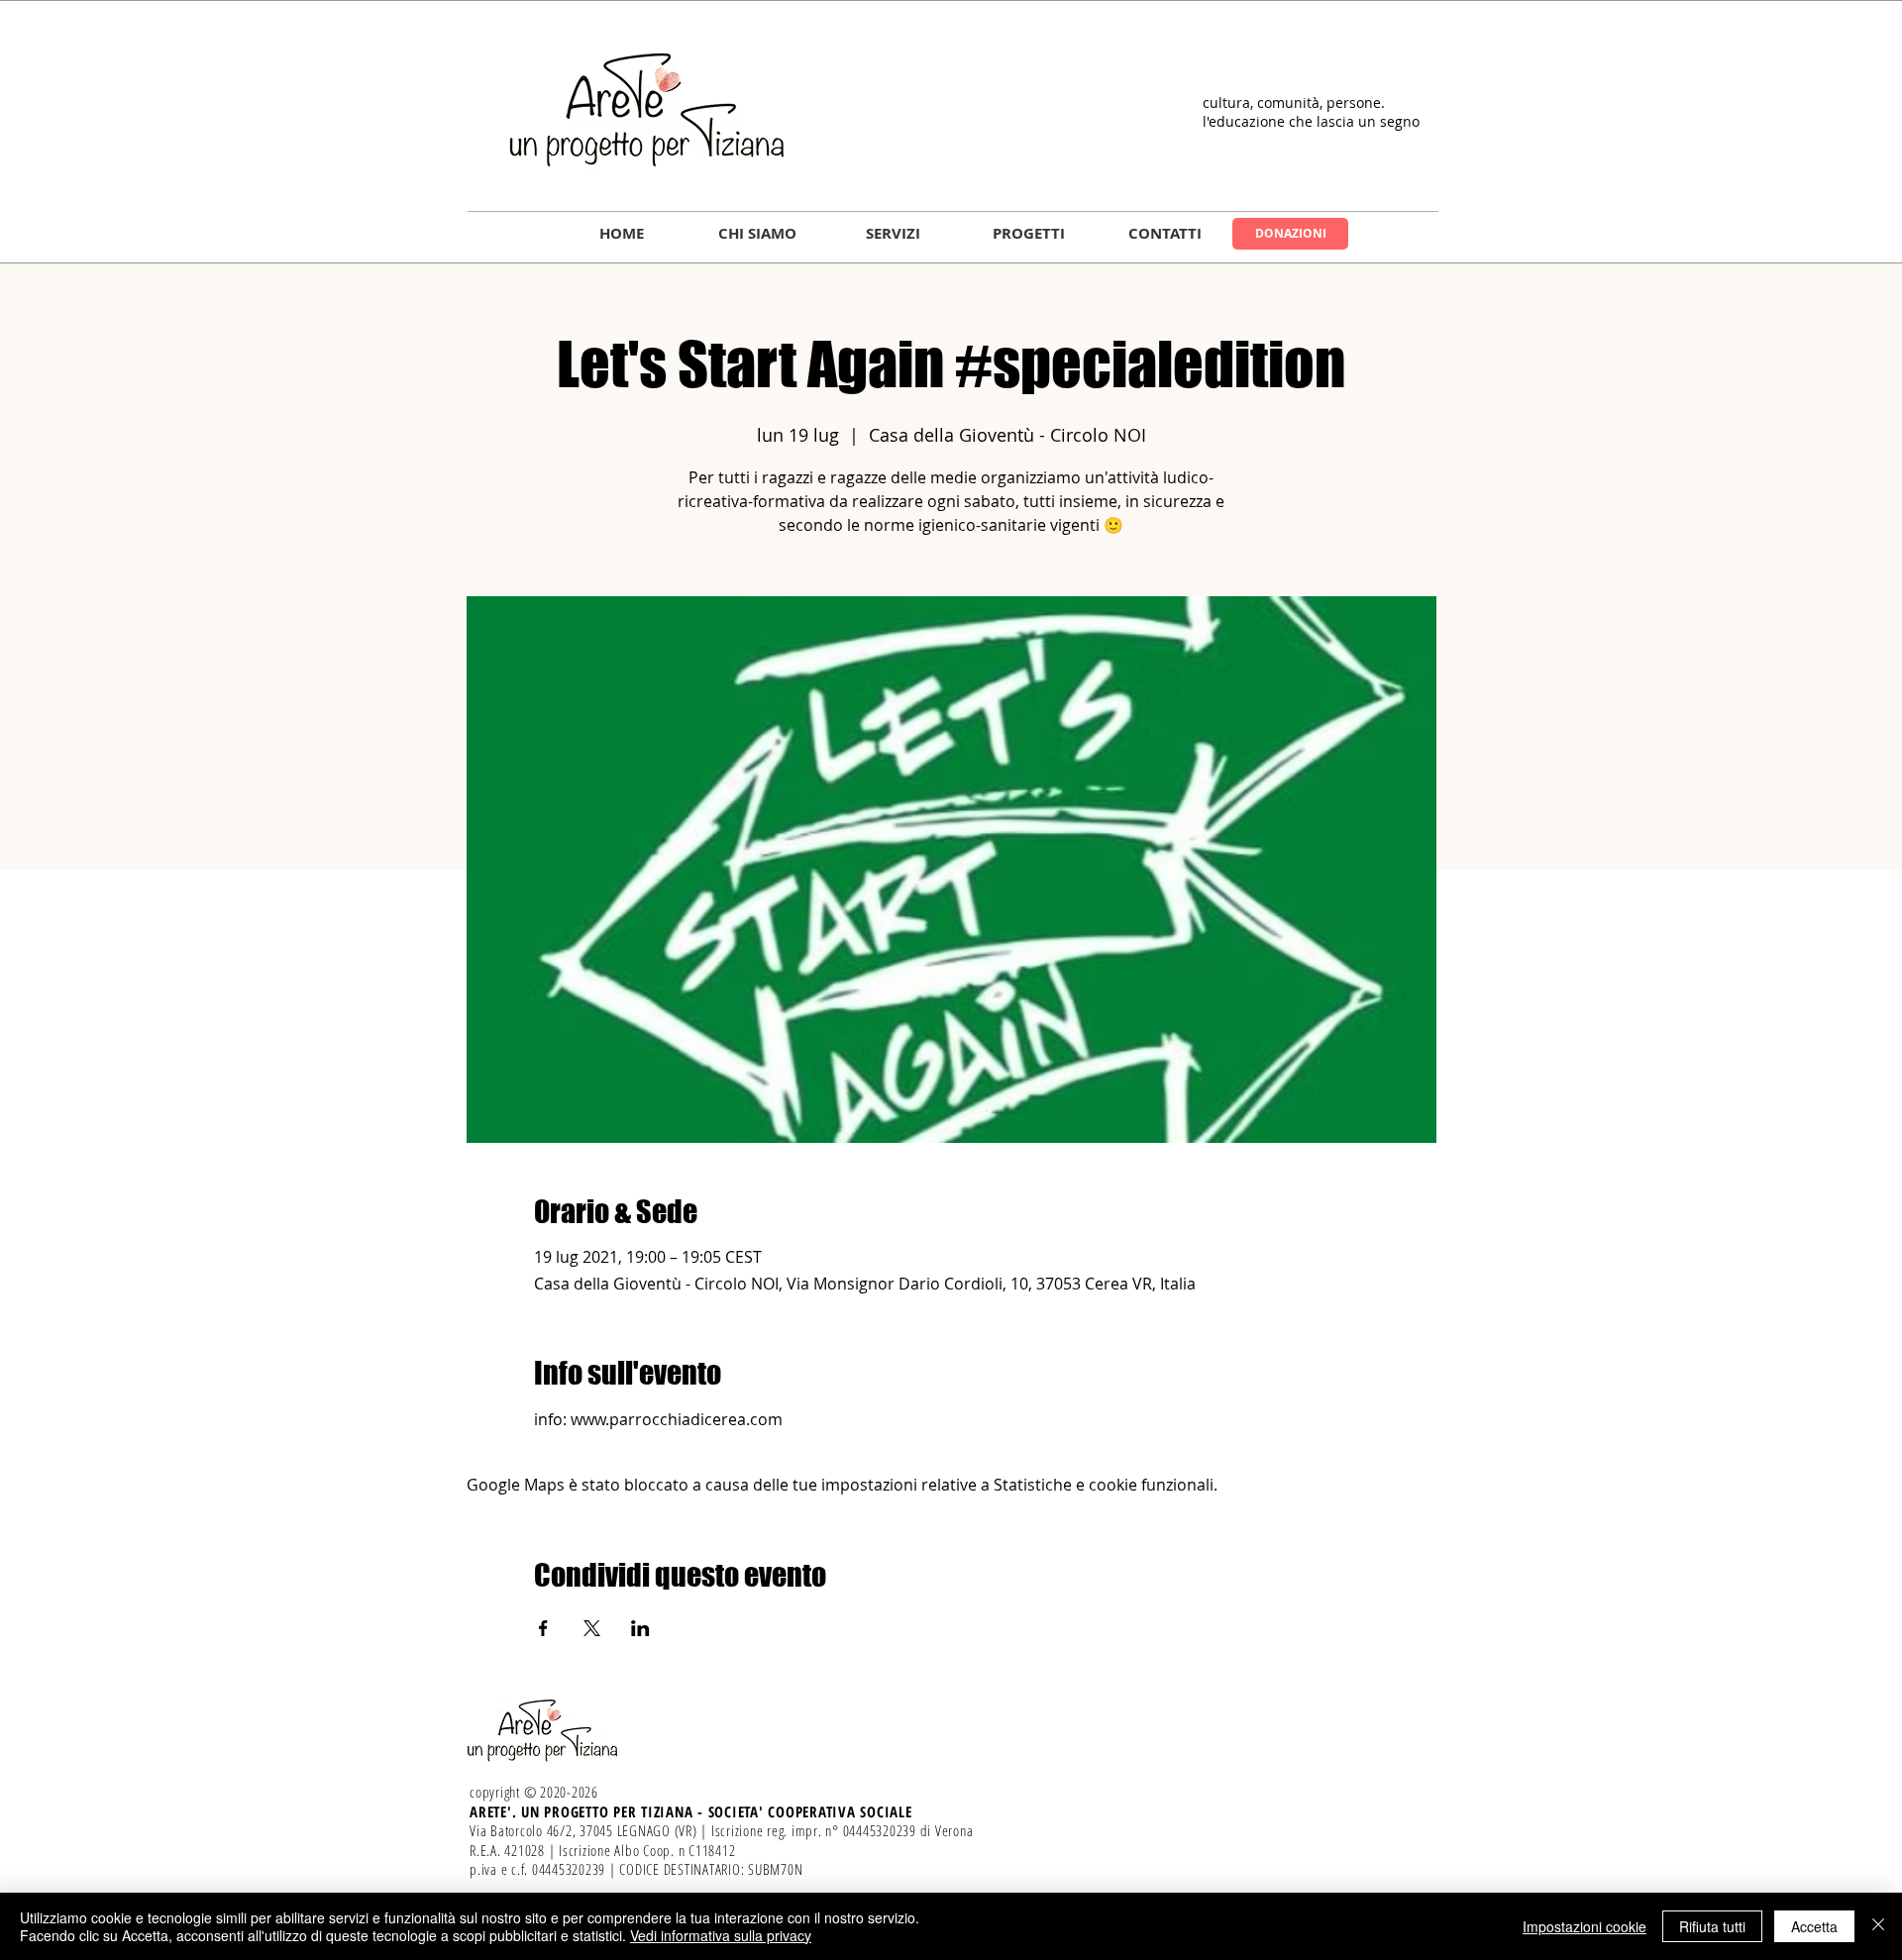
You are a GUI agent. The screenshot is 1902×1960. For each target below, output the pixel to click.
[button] (757, 234)
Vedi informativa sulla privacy (721, 1935)
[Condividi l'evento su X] (592, 1628)
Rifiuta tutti (1712, 1926)
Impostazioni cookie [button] (1585, 1926)
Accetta (1814, 1926)
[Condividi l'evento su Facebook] (543, 1628)
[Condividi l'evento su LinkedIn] (640, 1628)
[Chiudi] (1878, 1926)
